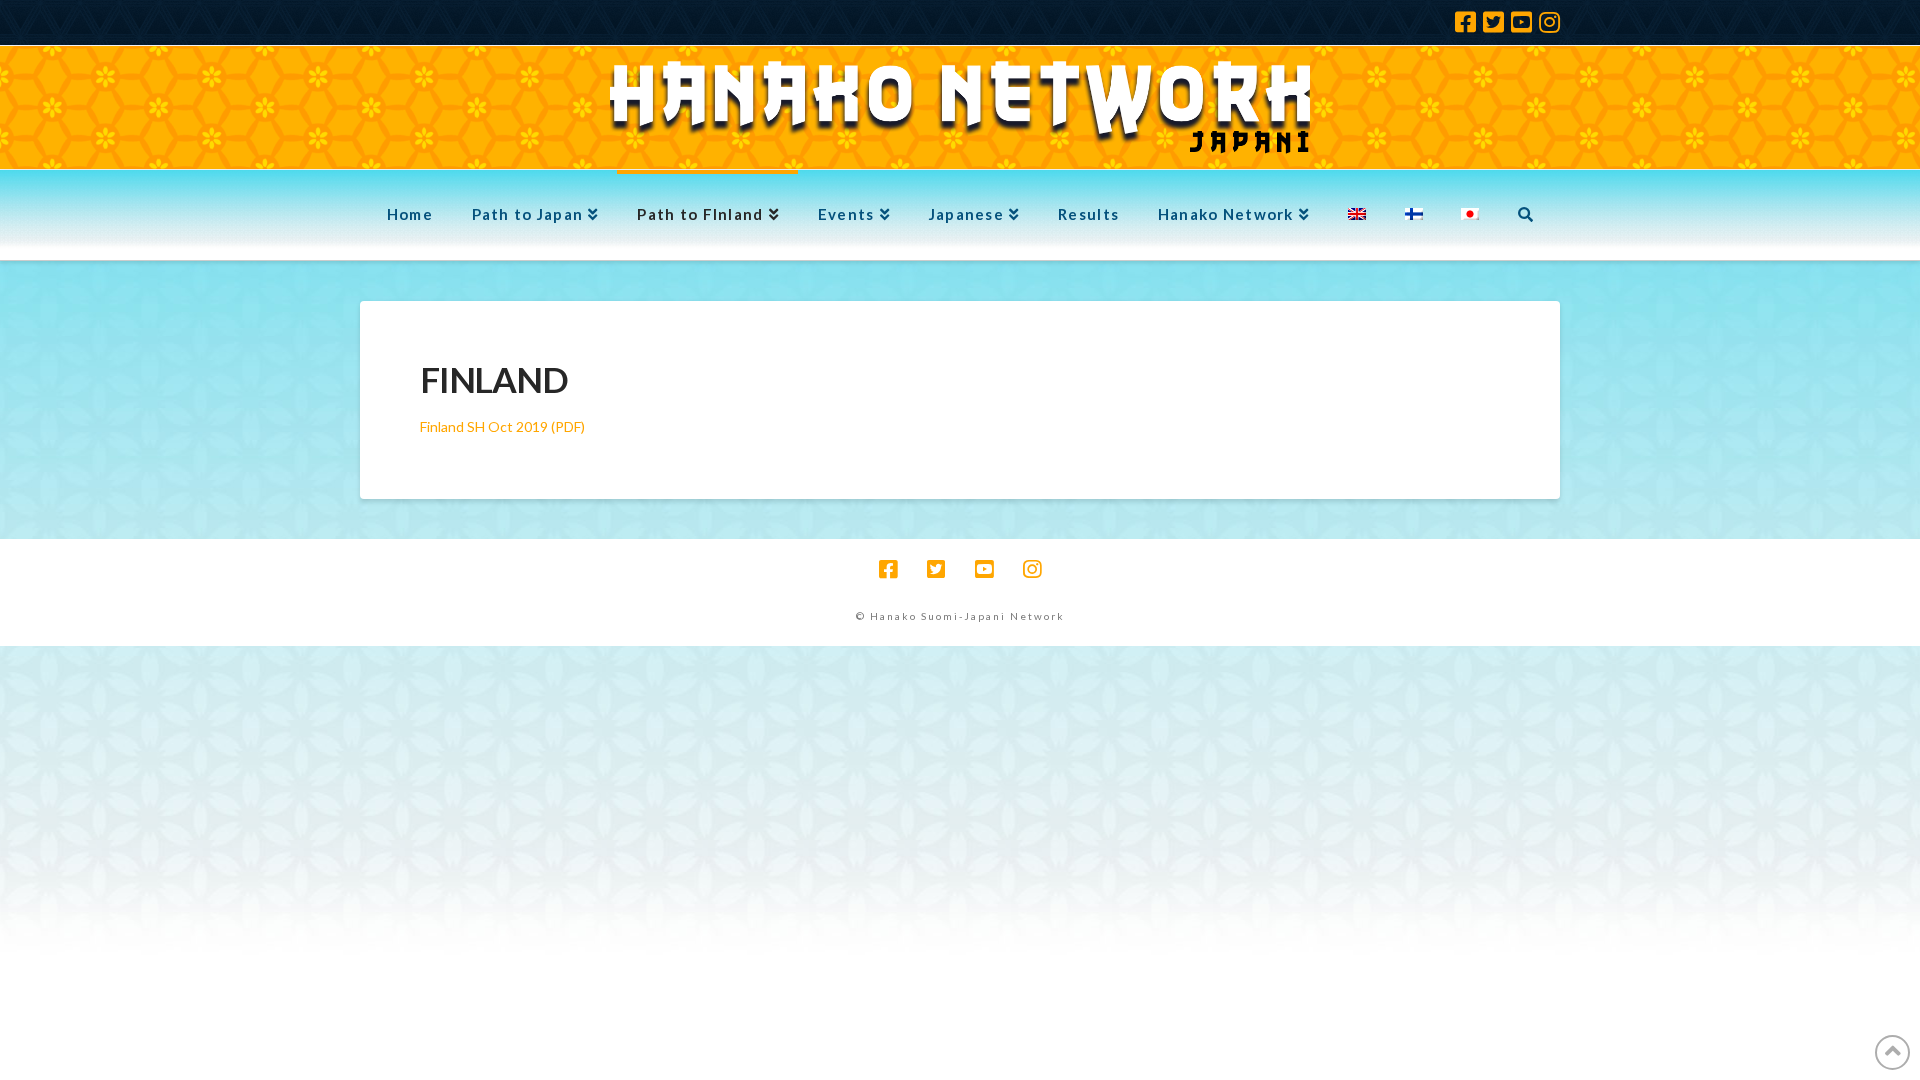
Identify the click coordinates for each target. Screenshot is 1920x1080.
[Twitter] (1493, 22)
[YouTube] (1521, 22)
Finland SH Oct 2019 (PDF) (502, 426)
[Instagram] (1549, 22)
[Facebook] (1465, 22)
